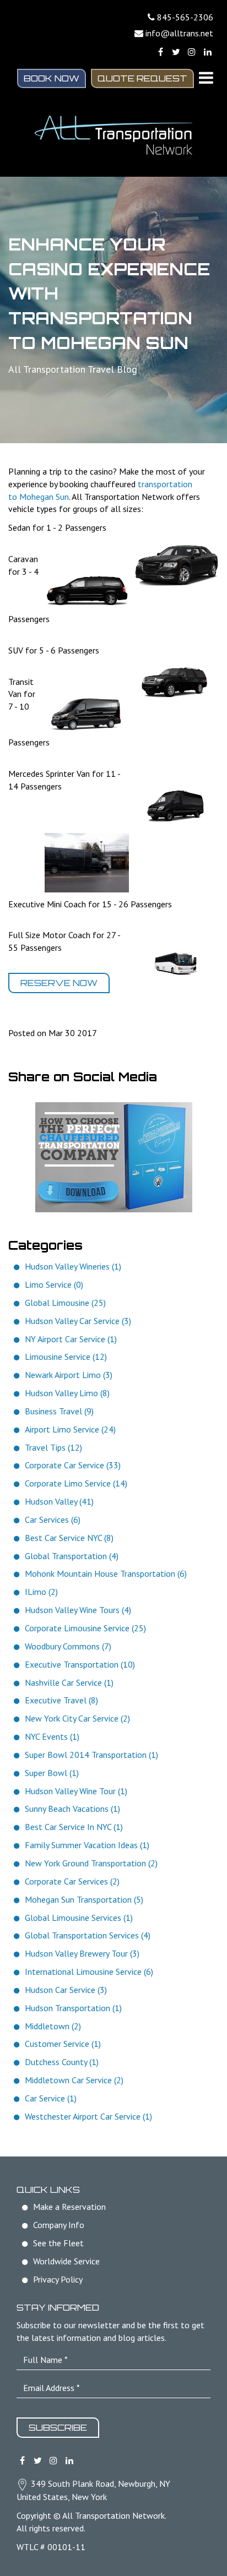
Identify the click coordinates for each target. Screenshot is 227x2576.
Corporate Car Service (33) (73, 1465)
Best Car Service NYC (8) (69, 1538)
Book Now (52, 78)
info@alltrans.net (179, 33)
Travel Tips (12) (53, 1447)
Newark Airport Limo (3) (69, 1375)
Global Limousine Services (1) (79, 1918)
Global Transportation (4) (72, 1556)
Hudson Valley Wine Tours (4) (78, 1610)
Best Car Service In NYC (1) (74, 1827)
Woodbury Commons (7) (68, 1646)
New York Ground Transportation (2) (91, 1863)
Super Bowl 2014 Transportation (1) (91, 1755)
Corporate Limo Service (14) (76, 1483)
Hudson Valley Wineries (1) (73, 1266)
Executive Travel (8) (61, 1700)
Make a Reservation (69, 2207)
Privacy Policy (58, 2279)
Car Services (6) (53, 1520)
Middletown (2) (53, 2026)
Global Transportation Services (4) (88, 1935)
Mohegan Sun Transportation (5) (84, 1899)
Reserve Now (59, 983)
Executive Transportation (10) (80, 1664)
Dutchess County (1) (62, 2062)
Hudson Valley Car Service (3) (78, 1321)
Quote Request (142, 78)
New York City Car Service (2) (77, 1718)
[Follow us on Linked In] (207, 52)
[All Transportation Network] (113, 135)
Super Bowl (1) (52, 1773)
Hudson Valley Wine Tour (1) (76, 1791)
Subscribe (58, 2427)
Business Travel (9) (59, 1411)
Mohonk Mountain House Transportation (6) (106, 1573)
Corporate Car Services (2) (72, 1881)
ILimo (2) (41, 1592)
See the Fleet (58, 2243)
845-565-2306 (185, 17)
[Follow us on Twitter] (176, 52)
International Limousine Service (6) (89, 1972)
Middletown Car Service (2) (74, 2080)
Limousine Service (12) (66, 1357)
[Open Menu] (206, 78)
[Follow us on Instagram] (192, 52)
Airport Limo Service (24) (70, 1429)
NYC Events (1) (52, 1736)
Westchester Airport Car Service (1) (88, 2116)
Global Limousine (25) (65, 1303)
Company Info (59, 2225)
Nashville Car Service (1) (69, 1682)
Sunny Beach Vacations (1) (72, 1809)
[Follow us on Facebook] (161, 52)
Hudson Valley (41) (59, 1501)
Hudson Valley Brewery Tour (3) (82, 1953)
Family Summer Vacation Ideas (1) (87, 1845)
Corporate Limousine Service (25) (85, 1628)
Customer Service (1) (63, 2044)
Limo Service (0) (54, 1284)
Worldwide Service (66, 2261)
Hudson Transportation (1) (73, 2008)
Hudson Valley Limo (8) (67, 1393)
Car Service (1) (51, 2098)
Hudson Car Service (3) (66, 1990)
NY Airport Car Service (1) (71, 1339)
